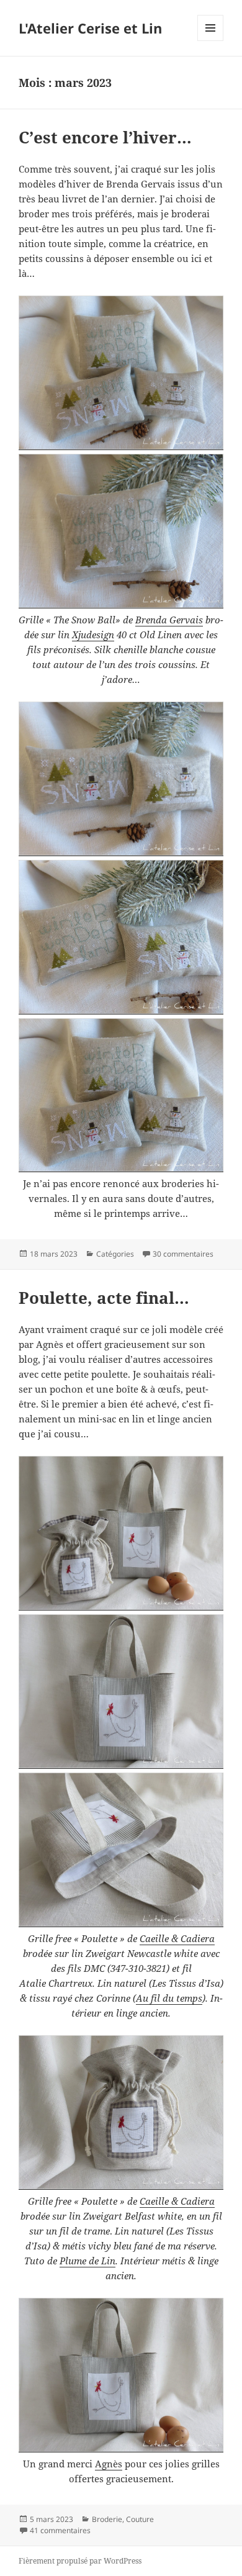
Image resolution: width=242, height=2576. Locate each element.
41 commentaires (60, 2530)
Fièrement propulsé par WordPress (80, 2561)
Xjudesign (93, 635)
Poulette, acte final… (104, 1298)
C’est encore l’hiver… (105, 137)
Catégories (115, 1254)
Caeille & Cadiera (177, 1938)
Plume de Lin (87, 2261)
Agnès (109, 2464)
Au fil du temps (169, 1998)
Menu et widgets (211, 41)
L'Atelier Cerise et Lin (90, 28)
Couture (140, 2519)
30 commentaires (183, 1254)
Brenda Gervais (169, 620)
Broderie (107, 2519)
